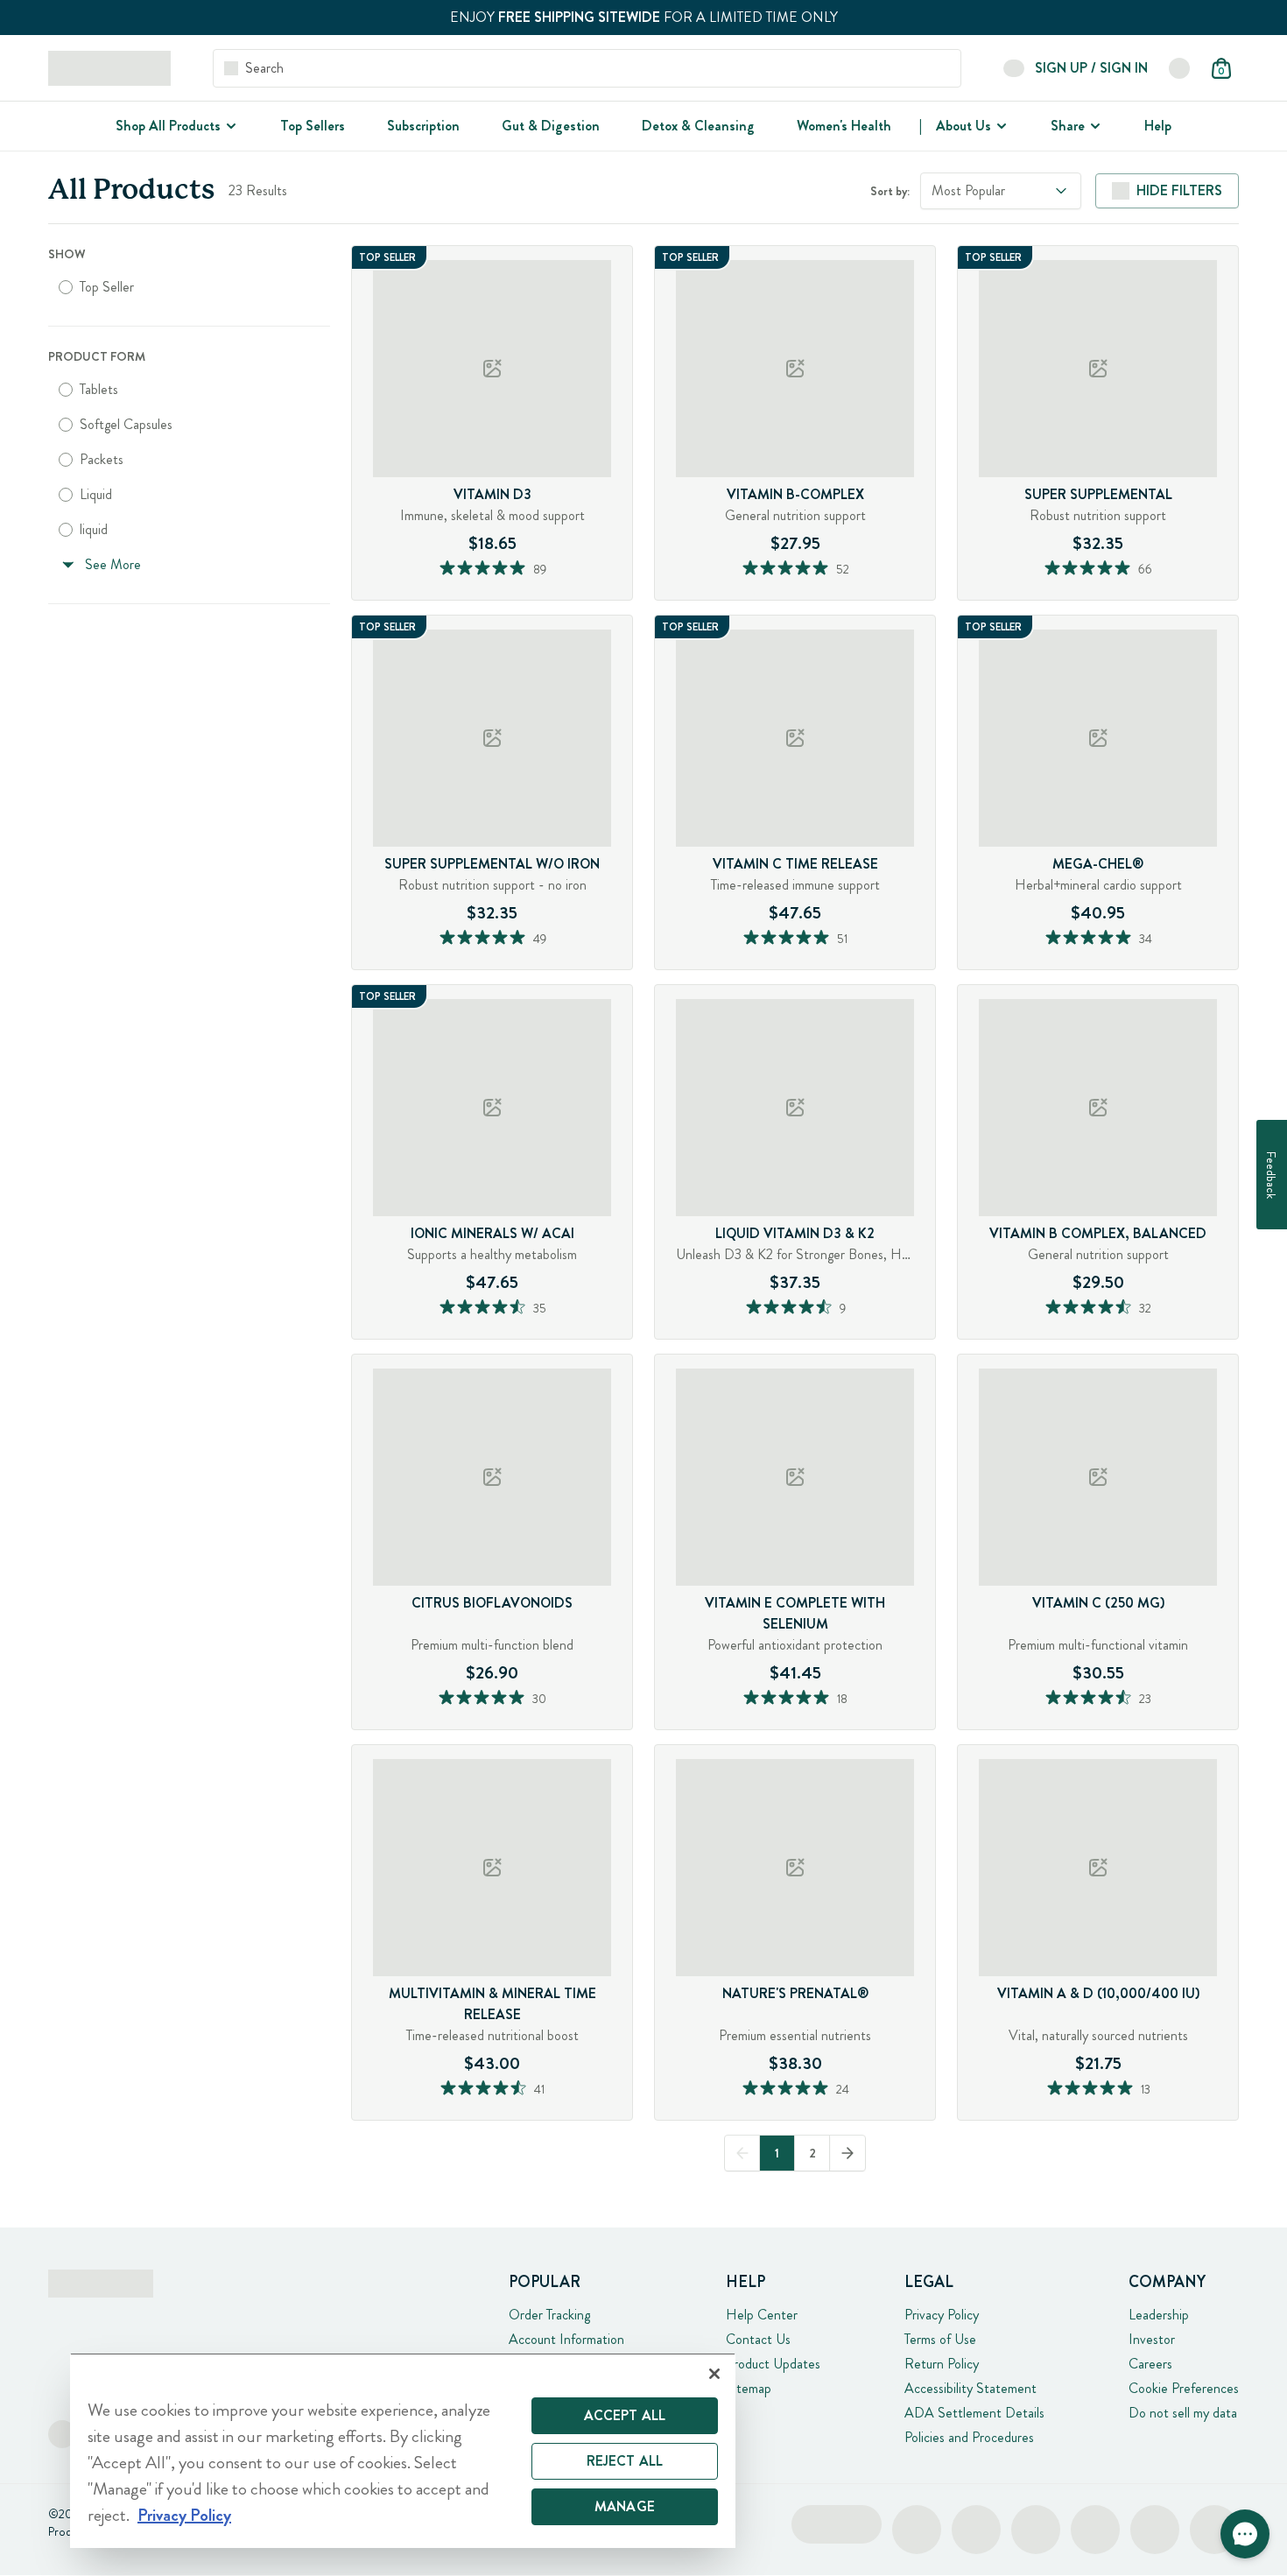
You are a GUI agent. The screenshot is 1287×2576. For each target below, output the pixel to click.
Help (1158, 126)
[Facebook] (62, 2434)
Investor (1152, 2339)
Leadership (1159, 2315)
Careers (1150, 2364)
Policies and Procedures (969, 2437)
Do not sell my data (1183, 2413)
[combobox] (1001, 191)
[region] (403, 2450)
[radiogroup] (189, 287)
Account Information (566, 2339)
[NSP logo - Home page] (109, 68)
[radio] (66, 287)
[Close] (714, 2374)
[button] (1245, 2534)
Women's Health (844, 126)
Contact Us (758, 2339)
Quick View (526, 595)
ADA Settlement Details (974, 2413)
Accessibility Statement (971, 2388)
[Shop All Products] (229, 126)
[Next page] (847, 2153)
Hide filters (1179, 190)
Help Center (762, 2315)
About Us (963, 126)
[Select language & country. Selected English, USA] (1179, 68)
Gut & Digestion (551, 126)
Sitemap (749, 2388)
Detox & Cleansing (698, 126)
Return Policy (942, 2364)
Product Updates (773, 2364)
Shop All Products (168, 126)
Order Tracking (549, 2315)
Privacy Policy (942, 2315)
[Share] (1094, 126)
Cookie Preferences (1184, 2388)
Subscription (423, 126)
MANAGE (625, 2506)
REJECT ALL (625, 2461)
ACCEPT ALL (625, 2415)
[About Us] (1000, 126)
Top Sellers (313, 126)
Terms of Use (940, 2339)
